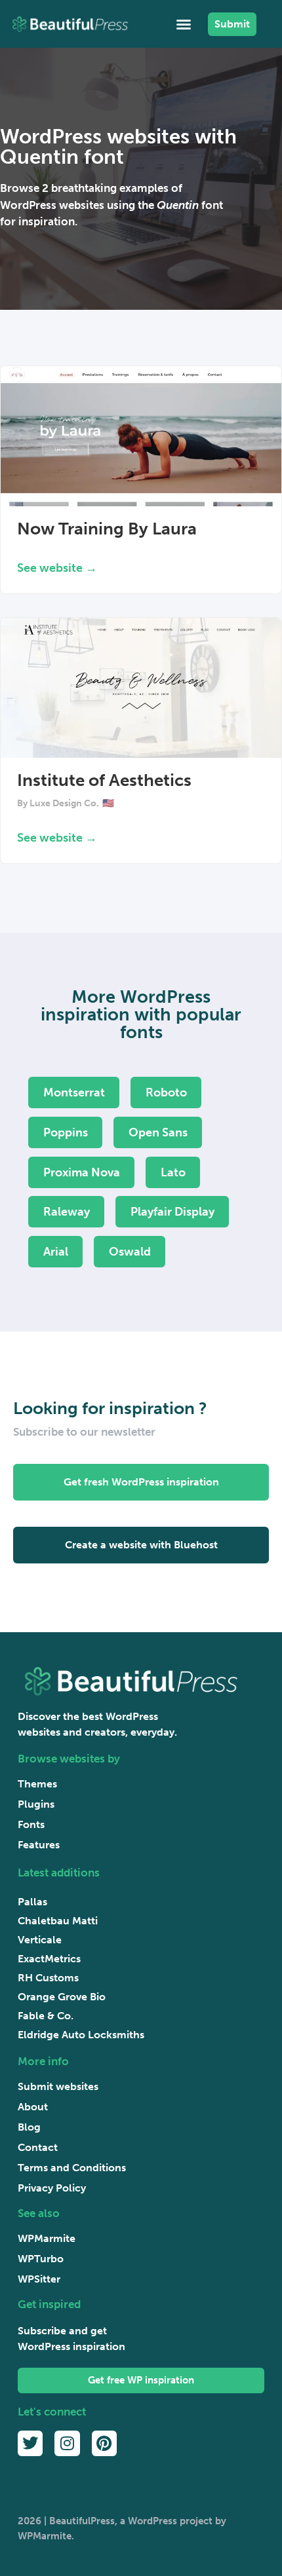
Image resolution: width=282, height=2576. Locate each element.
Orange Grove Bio (62, 1997)
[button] (184, 24)
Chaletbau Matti (58, 1921)
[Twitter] (30, 2443)
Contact (38, 2147)
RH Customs (48, 1978)
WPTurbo (41, 2259)
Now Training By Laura (107, 529)
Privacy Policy (52, 2188)
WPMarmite (47, 2238)
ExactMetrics (49, 1959)
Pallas (32, 1902)
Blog (29, 2127)
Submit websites (58, 2086)
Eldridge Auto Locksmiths (81, 2035)
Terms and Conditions (72, 2168)
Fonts (31, 1824)
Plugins (36, 1804)
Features (39, 1845)
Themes (37, 1784)
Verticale (40, 1940)
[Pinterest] (104, 2443)
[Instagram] (67, 2443)
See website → (57, 568)
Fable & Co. (46, 2016)
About (33, 2107)
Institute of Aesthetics (104, 780)
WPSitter (39, 2279)
